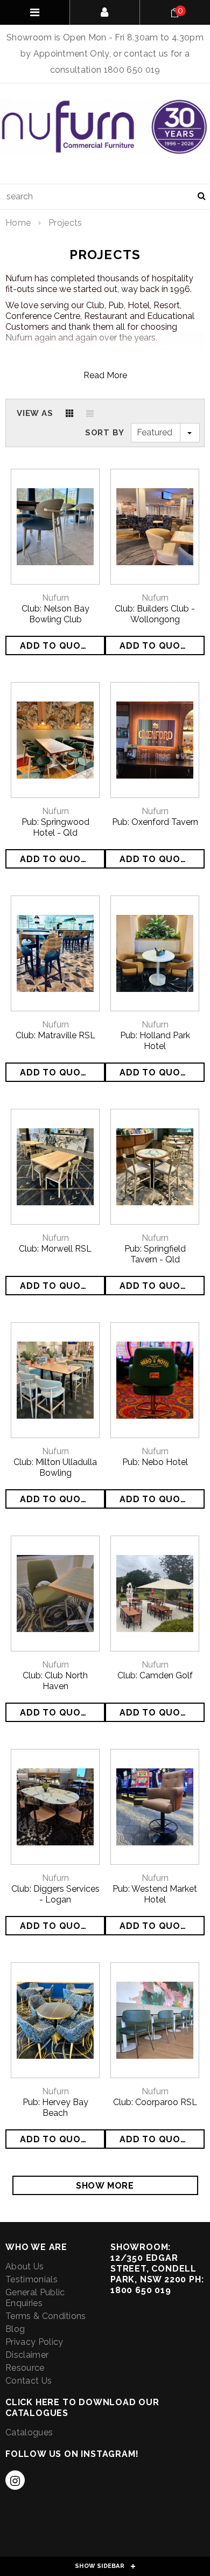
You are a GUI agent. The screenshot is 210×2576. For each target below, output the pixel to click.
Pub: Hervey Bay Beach (55, 2108)
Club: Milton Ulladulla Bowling (55, 1467)
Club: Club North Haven (55, 1681)
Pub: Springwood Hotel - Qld (55, 827)
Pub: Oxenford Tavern (155, 822)
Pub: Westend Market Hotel (155, 1894)
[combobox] (105, 197)
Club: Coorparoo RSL (155, 2102)
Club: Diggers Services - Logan (55, 1894)
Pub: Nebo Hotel (155, 1462)
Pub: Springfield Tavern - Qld (155, 1254)
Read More (105, 375)
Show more (105, 2186)
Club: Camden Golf (155, 1675)
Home (18, 223)
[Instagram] (15, 2480)
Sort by (105, 433)
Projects (65, 223)
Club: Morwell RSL (55, 1249)
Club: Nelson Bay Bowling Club (55, 614)
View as (35, 413)
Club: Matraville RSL (55, 1035)
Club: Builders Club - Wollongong (155, 614)
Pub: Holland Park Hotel (155, 1041)
